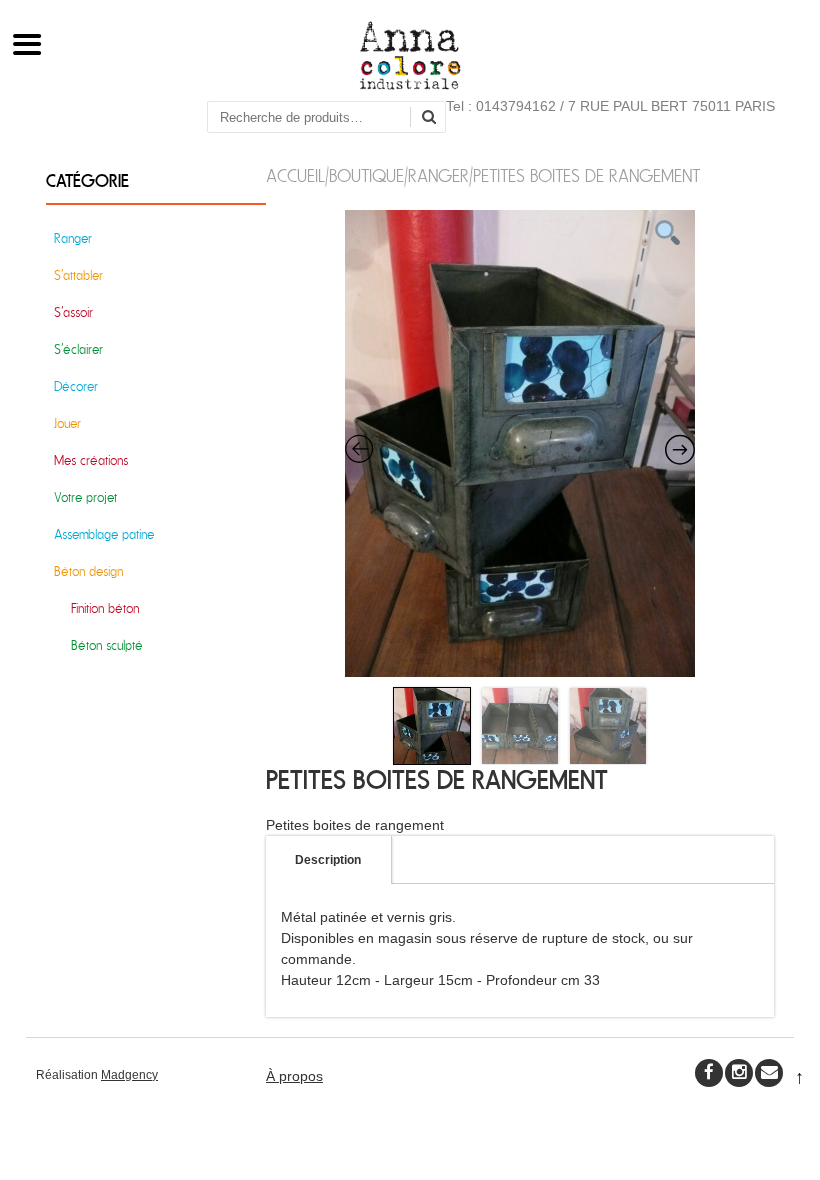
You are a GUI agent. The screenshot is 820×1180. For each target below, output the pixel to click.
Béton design (88, 571)
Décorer (76, 386)
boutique (366, 176)
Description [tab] (328, 860)
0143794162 (516, 106)
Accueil (295, 176)
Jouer (67, 423)
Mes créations (91, 460)
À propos (294, 1076)
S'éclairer (78, 349)
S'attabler (78, 275)
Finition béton (105, 608)
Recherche (436, 118)
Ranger (438, 176)
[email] (769, 1073)
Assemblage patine (104, 534)
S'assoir (73, 312)
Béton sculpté (107, 645)
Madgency (129, 1075)
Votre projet (85, 497)
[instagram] (739, 1073)
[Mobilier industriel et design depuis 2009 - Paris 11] (410, 85)
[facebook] (709, 1073)
